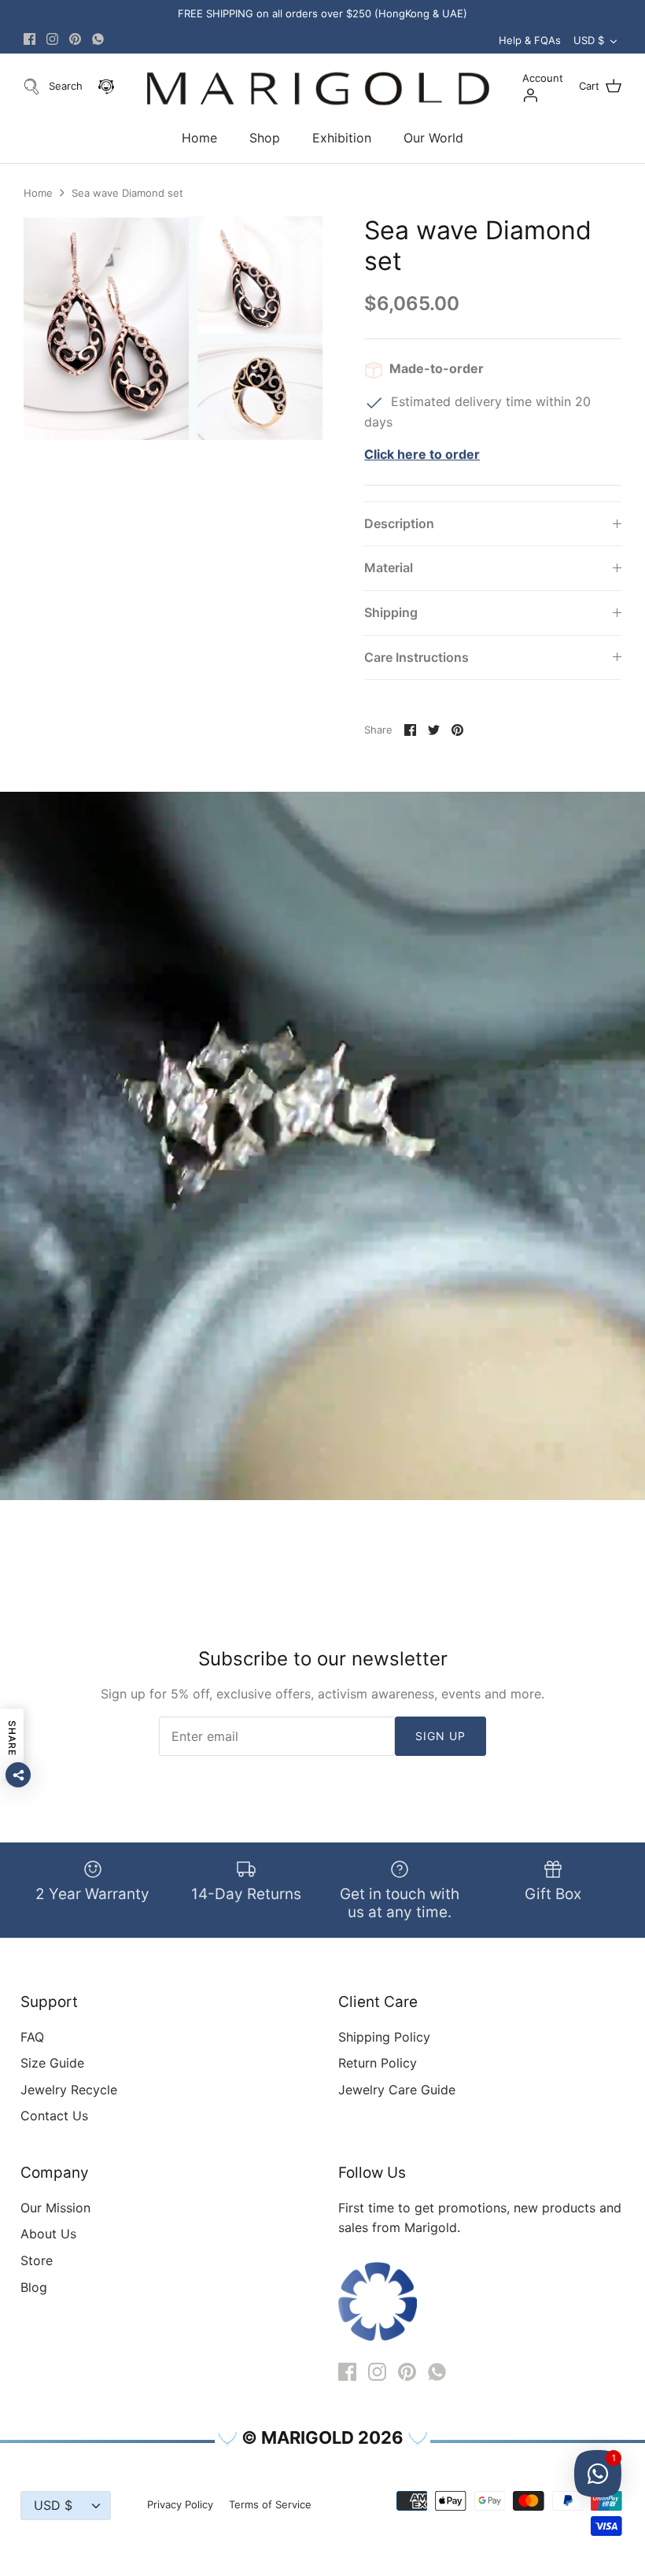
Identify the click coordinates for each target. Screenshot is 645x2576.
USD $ (589, 40)
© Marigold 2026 (322, 2437)
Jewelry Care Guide (397, 2090)
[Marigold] (318, 89)
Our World (433, 138)
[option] (173, 328)
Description (399, 523)
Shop (265, 138)
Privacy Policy (180, 2504)
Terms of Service (270, 2504)
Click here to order (422, 454)
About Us (48, 2234)
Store (37, 2260)
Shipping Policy (384, 2037)
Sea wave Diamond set (127, 193)
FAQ (32, 2037)
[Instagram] (52, 39)
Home (199, 138)
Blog (34, 2287)
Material (389, 567)
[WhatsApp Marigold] (98, 39)
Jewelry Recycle (69, 2090)
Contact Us (54, 2116)
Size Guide (52, 2063)
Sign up (441, 1736)
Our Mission (55, 2208)
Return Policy (378, 2063)
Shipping (391, 612)
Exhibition (342, 138)
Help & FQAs (530, 40)
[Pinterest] (75, 39)
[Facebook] (29, 39)
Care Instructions (416, 657)
